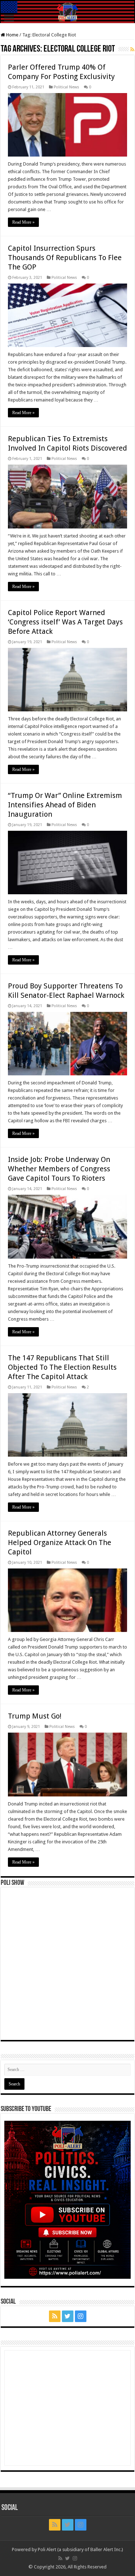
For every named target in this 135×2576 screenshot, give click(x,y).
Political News (66, 87)
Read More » (23, 222)
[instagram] (81, 2316)
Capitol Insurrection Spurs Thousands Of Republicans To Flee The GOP (65, 258)
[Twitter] (68, 2316)
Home (12, 35)
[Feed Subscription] (132, 49)
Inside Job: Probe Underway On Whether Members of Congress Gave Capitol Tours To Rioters (59, 1169)
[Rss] (55, 2316)
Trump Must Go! (35, 1716)
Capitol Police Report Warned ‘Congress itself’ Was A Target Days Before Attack (65, 622)
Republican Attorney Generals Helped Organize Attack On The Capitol (60, 1542)
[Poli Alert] (67, 12)
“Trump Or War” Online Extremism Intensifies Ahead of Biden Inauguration (65, 805)
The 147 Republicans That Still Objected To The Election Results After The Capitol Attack (62, 1367)
